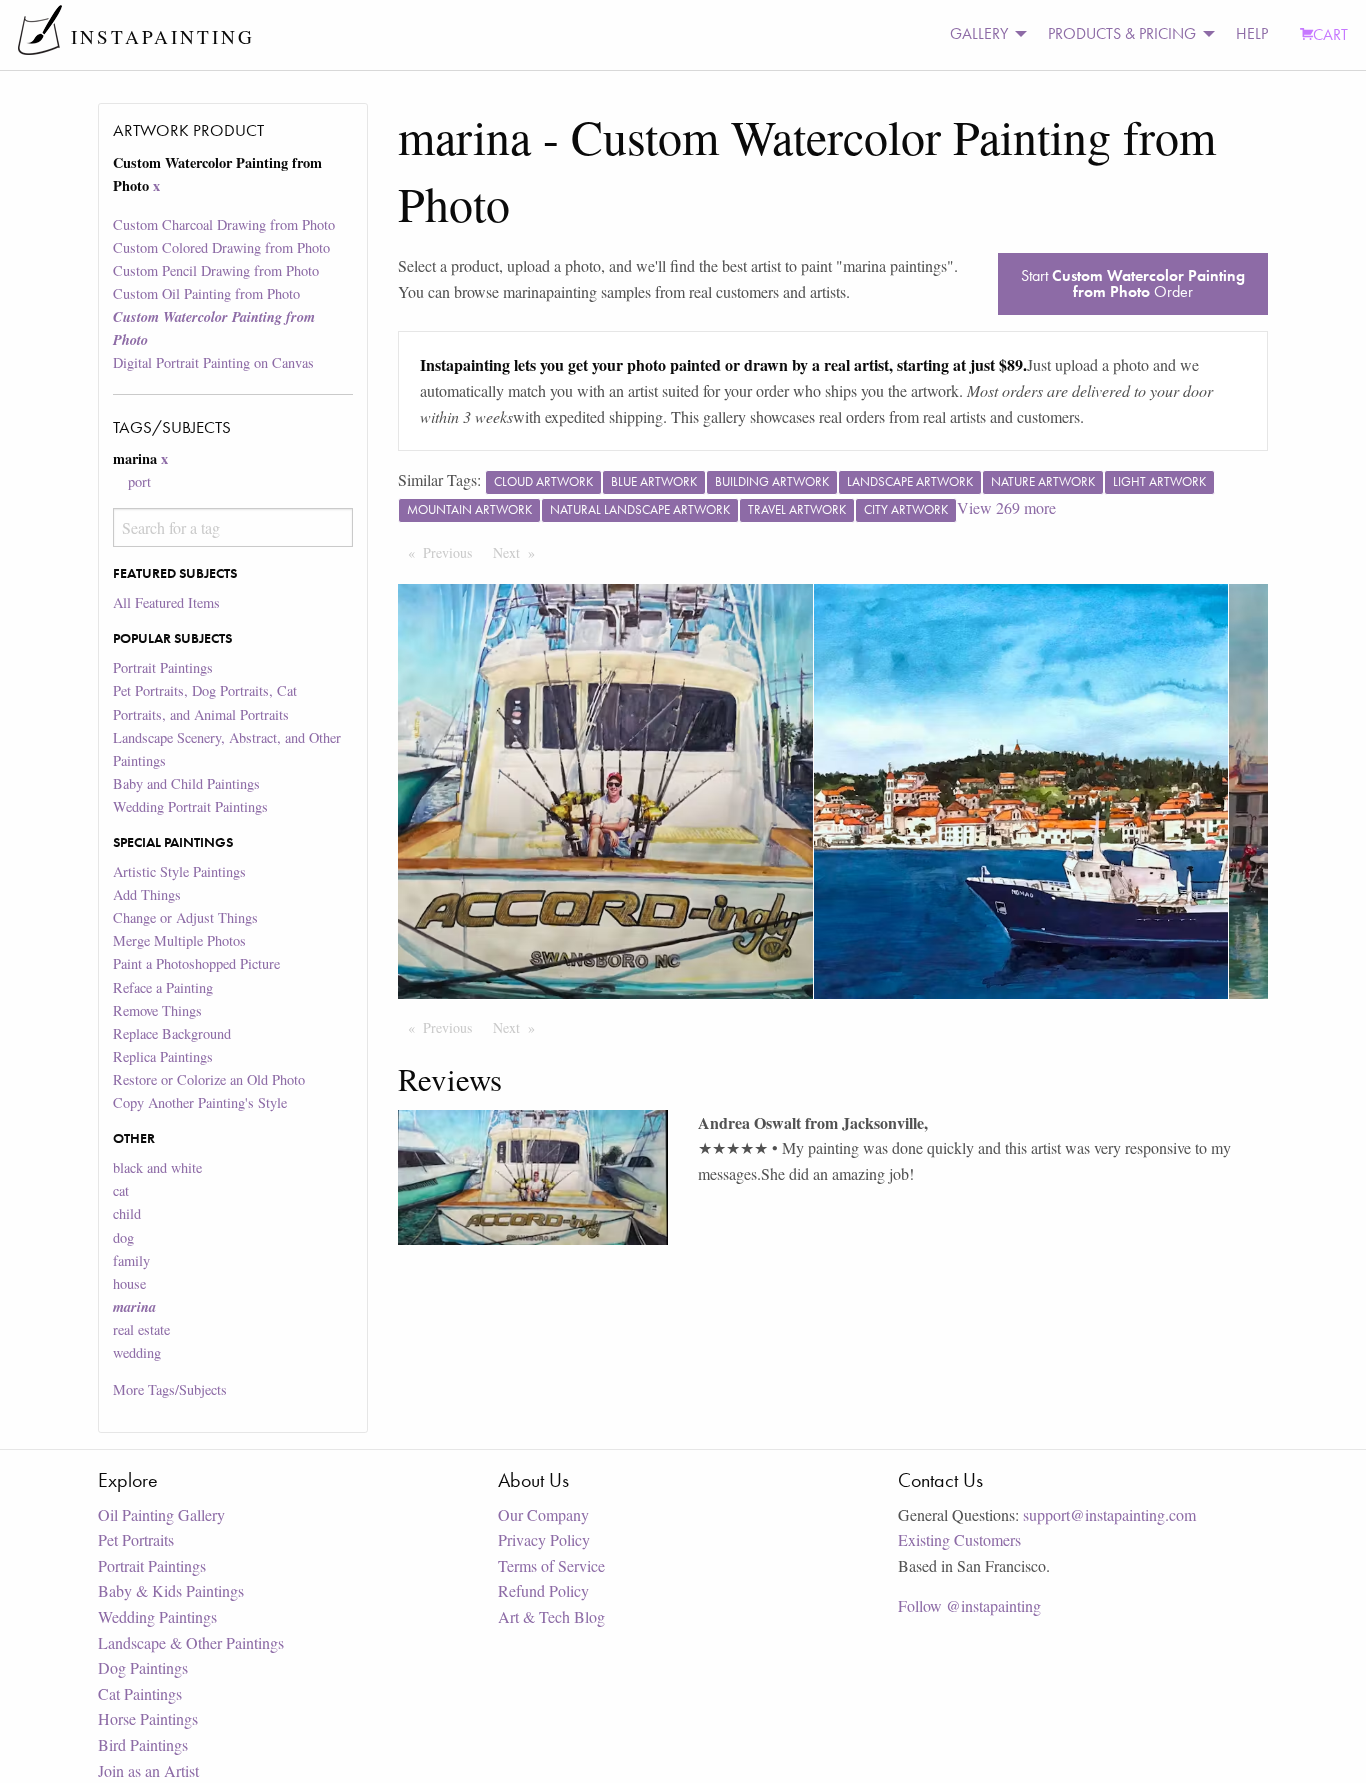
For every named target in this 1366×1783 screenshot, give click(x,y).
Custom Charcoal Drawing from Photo (224, 224)
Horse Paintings (148, 1718)
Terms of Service (551, 1565)
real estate (141, 1329)
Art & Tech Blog (551, 1616)
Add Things (147, 894)
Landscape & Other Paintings (191, 1642)
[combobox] (232, 527)
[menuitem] (983, 34)
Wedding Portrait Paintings (190, 806)
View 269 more (1006, 507)
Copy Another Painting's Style (200, 1102)
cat (121, 1190)
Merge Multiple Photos (179, 940)
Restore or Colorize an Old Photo (209, 1079)
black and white (157, 1167)
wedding (137, 1352)
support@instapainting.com (1109, 1514)
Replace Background (172, 1033)
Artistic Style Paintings (179, 871)
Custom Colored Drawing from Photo (221, 247)
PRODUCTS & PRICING (1122, 33)
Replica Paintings (163, 1056)
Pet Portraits (136, 1539)
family (131, 1260)
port (139, 481)
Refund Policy (543, 1590)
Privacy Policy (544, 1539)
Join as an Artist (148, 1770)
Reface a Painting (163, 987)
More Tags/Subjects (170, 1389)
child (127, 1213)
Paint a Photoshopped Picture (196, 963)
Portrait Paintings (163, 667)
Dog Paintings (143, 1667)
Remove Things (157, 1010)
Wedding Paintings (157, 1616)
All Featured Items (166, 602)
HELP (1252, 33)
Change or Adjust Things (185, 917)
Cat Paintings (140, 1693)
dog (123, 1237)
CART (1330, 34)
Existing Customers (959, 1539)
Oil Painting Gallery (161, 1514)
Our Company (543, 1514)
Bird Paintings (143, 1744)
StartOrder (1133, 283)
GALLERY (979, 33)
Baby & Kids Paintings (171, 1590)
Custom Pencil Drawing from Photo (216, 270)
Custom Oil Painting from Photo (206, 293)
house (129, 1283)
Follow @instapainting (969, 1605)
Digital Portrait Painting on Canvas (213, 362)
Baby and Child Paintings (186, 783)
